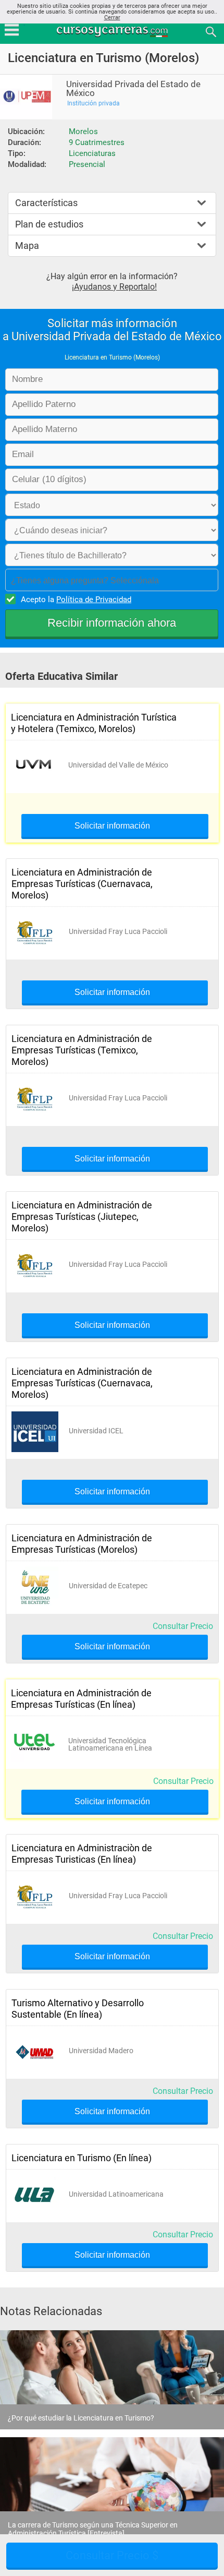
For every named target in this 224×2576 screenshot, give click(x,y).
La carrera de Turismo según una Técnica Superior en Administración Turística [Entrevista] (93, 2529)
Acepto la (76, 600)
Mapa (27, 245)
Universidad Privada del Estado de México (133, 89)
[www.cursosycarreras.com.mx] (113, 31)
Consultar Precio (183, 1626)
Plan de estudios (49, 224)
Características (46, 203)
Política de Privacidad (94, 600)
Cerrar (112, 17)
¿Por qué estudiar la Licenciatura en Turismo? (81, 2418)
